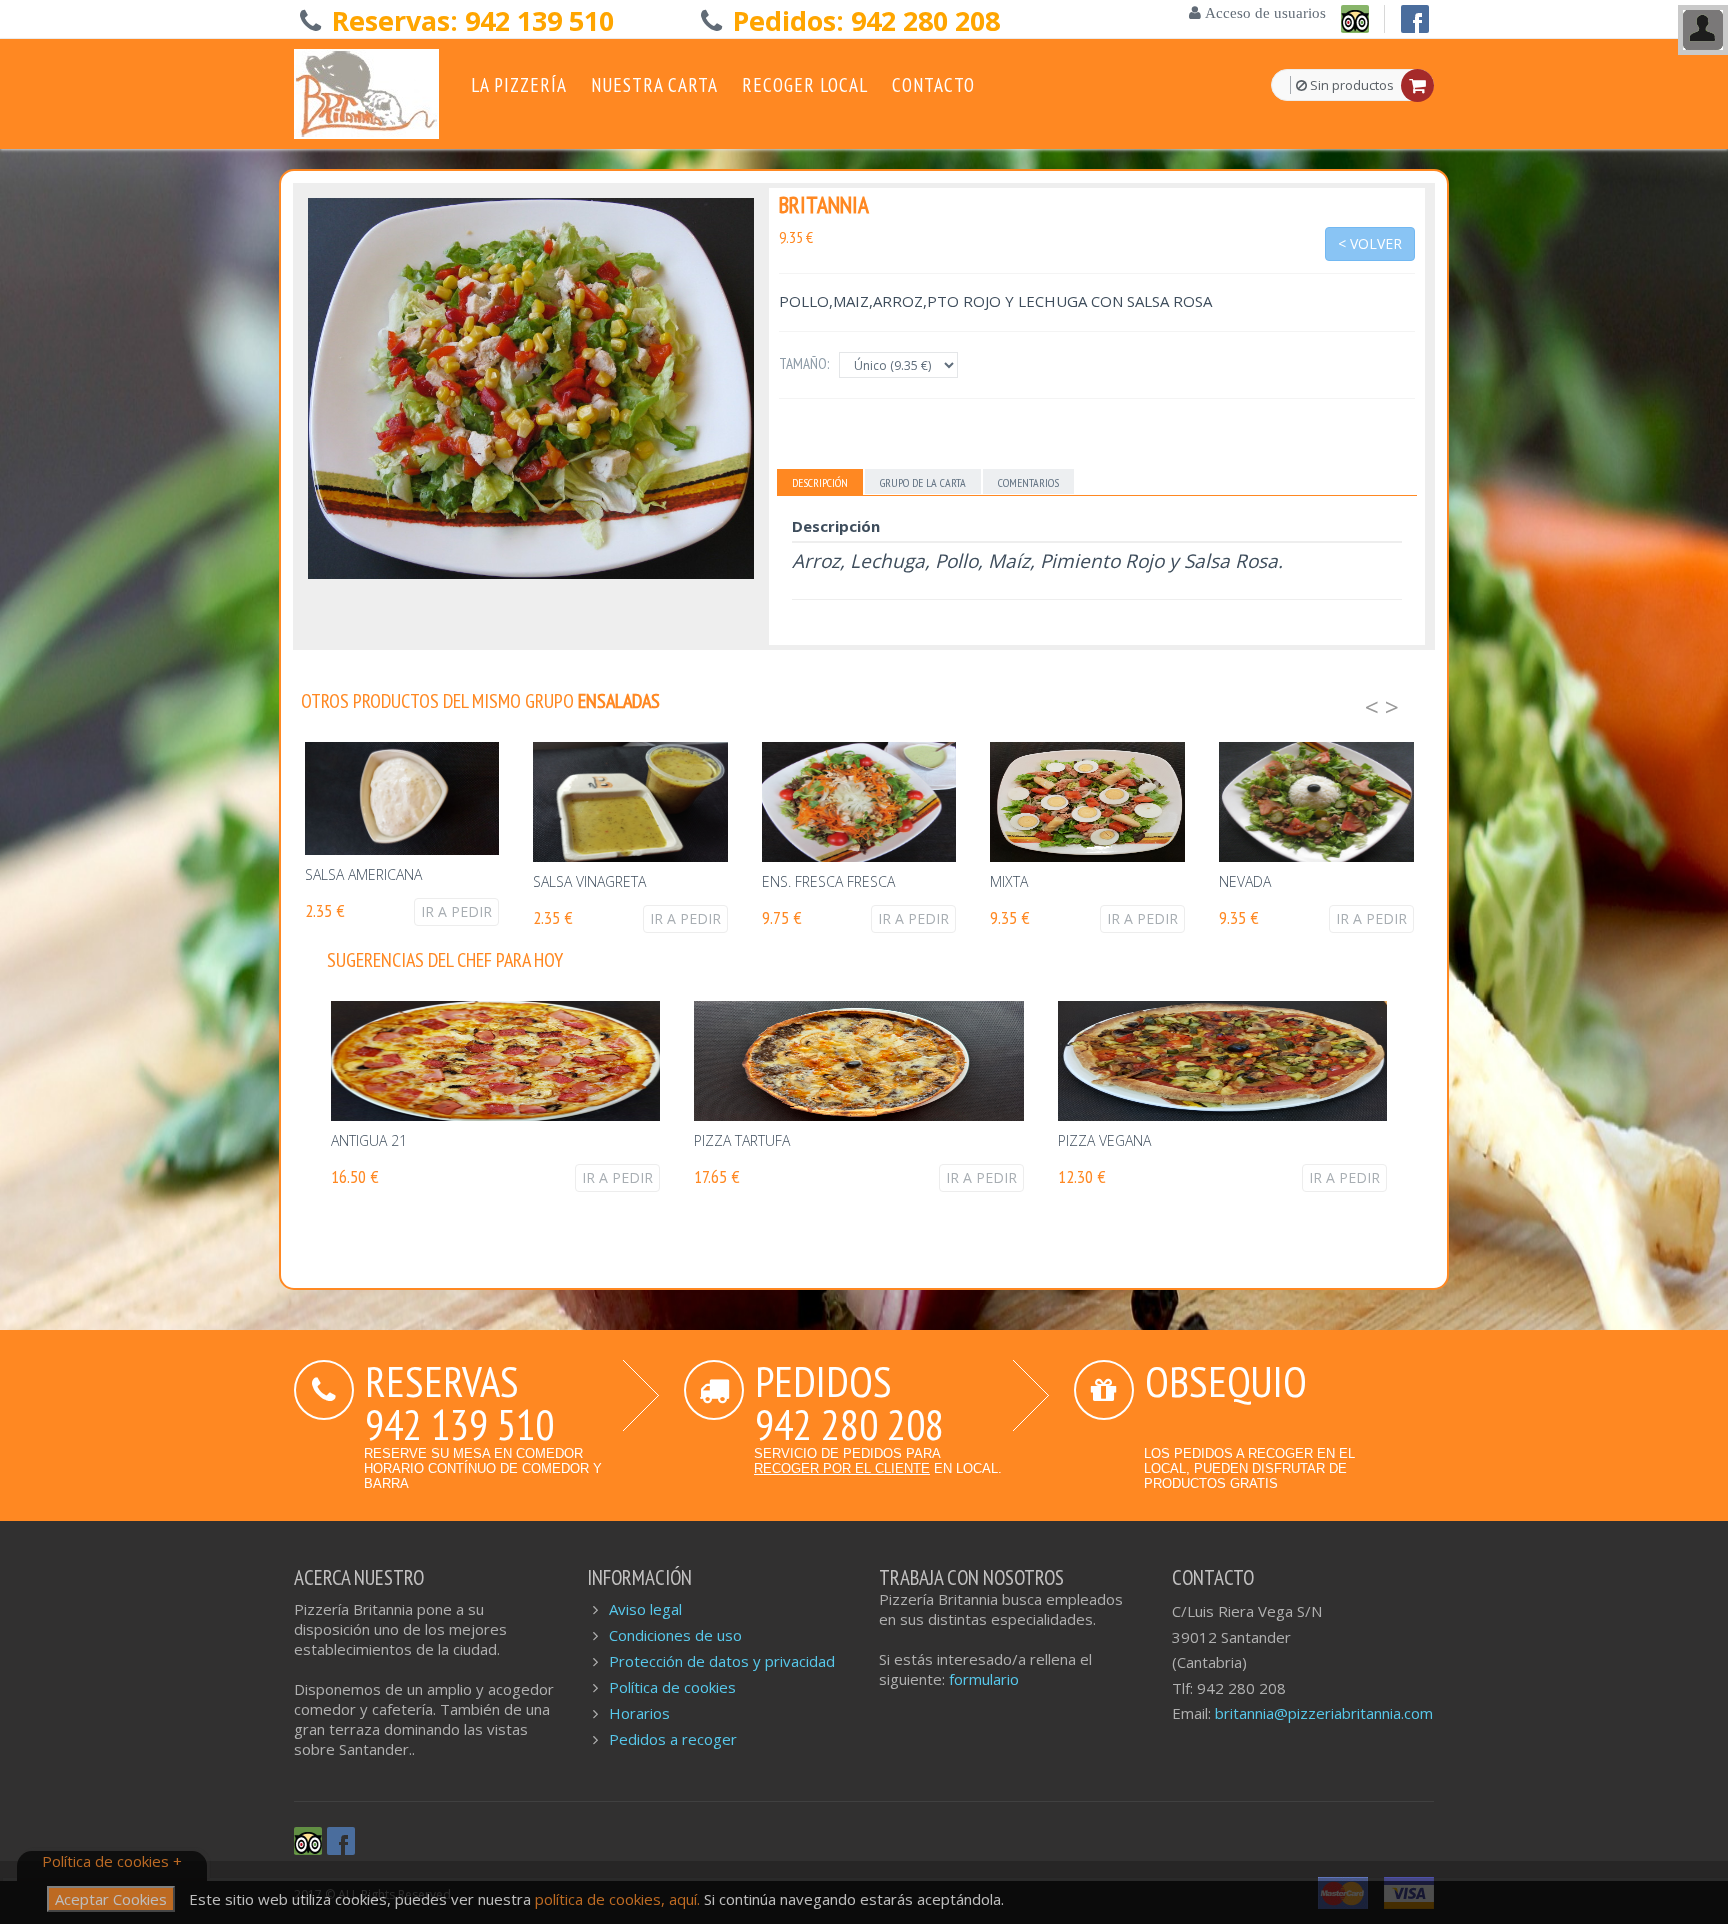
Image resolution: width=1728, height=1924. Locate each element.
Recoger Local (805, 85)
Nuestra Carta (654, 85)
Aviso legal (645, 1609)
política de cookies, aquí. (619, 1899)
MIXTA (1009, 881)
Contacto (933, 85)
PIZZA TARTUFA (742, 1140)
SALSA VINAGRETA (589, 881)
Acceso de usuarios (1263, 12)
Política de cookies (672, 1687)
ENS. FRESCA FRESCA (828, 881)
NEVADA (1245, 881)
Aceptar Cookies (111, 1899)
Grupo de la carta (923, 482)
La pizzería (519, 85)
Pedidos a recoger (673, 1739)
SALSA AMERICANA (363, 874)
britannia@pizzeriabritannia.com (1324, 1713)
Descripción (820, 482)
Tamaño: (804, 363)
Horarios (639, 1713)
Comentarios (1028, 482)
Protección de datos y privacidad (722, 1661)
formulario (984, 1679)
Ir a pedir (456, 911)
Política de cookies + (112, 1861)
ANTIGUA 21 (369, 1140)
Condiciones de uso (675, 1635)
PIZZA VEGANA (1104, 1140)
